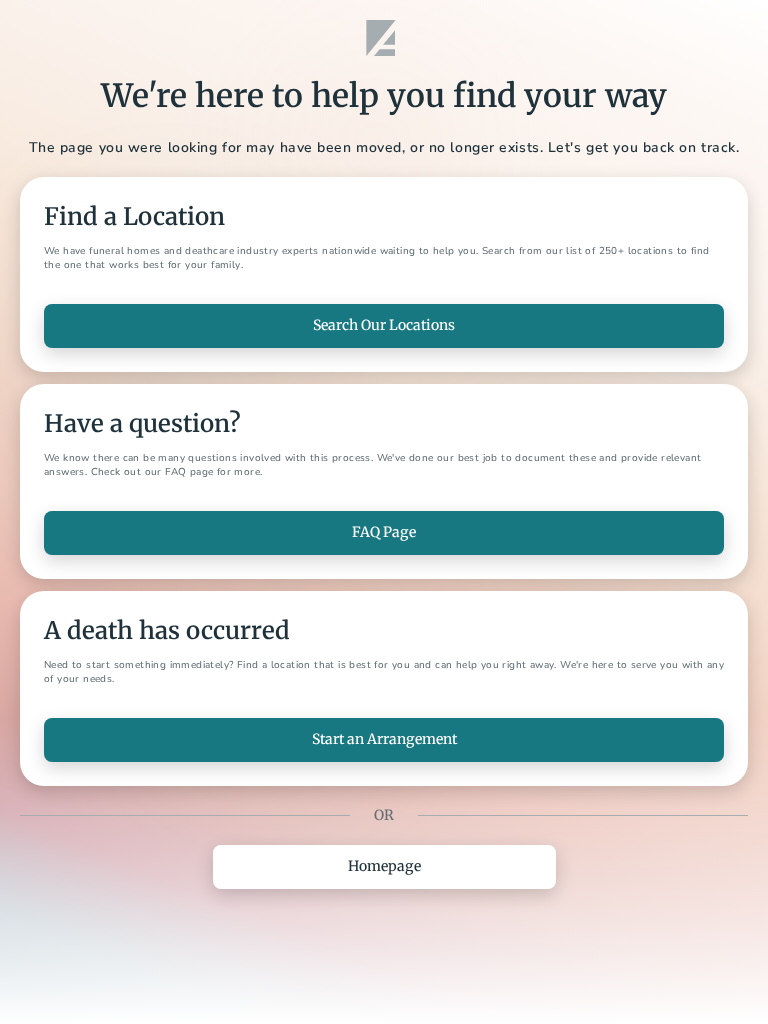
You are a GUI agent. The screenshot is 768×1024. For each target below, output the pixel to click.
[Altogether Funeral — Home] (384, 38)
